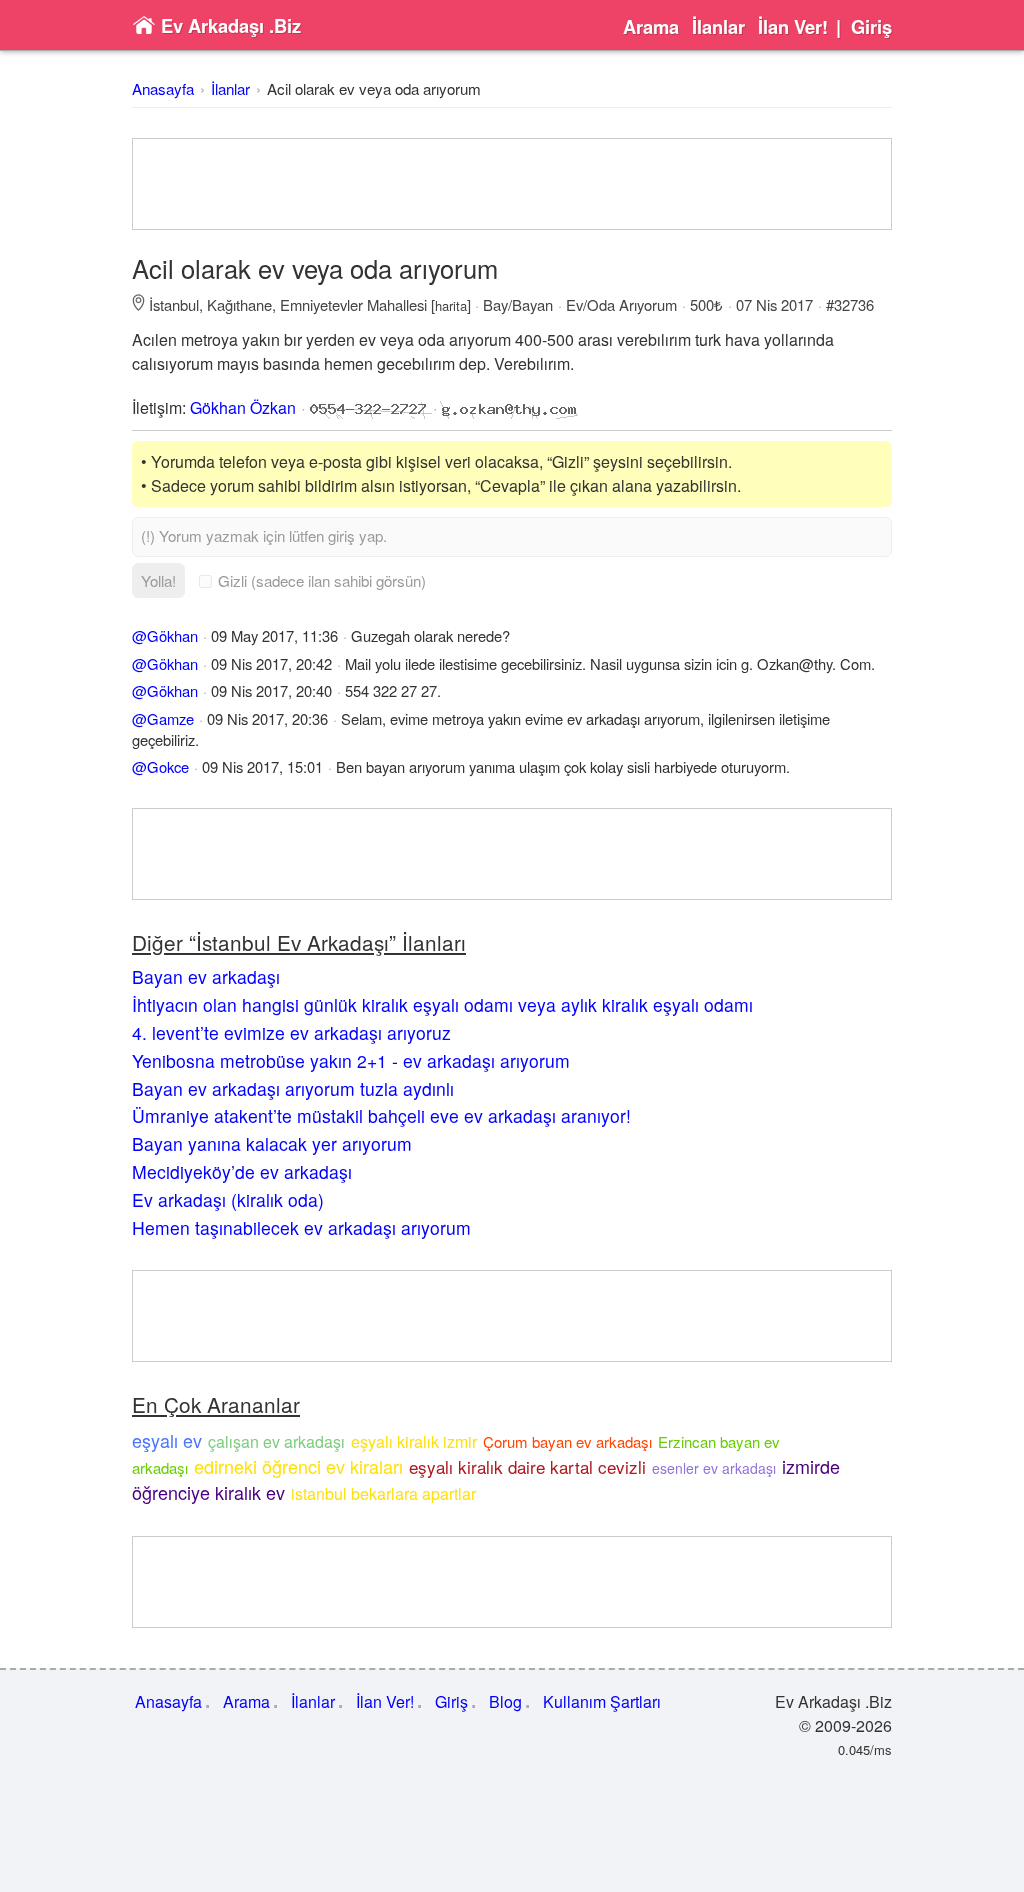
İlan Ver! (793, 27)
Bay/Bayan (518, 304)
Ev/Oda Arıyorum (621, 304)
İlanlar (718, 27)
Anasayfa (163, 88)
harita (451, 305)
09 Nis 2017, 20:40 (271, 690)
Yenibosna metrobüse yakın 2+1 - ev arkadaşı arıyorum (351, 1060)
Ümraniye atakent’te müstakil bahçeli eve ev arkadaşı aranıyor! (381, 1115)
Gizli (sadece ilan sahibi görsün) (322, 580)
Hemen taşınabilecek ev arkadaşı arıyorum (301, 1227)
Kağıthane (239, 304)
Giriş (871, 27)
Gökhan (172, 635)
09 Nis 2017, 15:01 (262, 766)
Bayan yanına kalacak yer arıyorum (272, 1143)
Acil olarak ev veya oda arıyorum (374, 88)
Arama (651, 27)
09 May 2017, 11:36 (274, 635)
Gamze (170, 718)
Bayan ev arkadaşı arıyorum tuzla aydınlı (293, 1088)
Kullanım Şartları (602, 1701)
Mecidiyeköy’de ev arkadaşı (242, 1171)
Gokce (168, 766)
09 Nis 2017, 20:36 (267, 718)
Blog (505, 1701)
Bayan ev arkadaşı (206, 976)
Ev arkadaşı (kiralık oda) (228, 1199)
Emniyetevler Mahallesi (353, 304)
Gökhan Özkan (243, 407)
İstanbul (174, 304)
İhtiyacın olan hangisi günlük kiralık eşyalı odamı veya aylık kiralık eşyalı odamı (442, 1004)
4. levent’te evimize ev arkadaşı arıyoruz (291, 1032)
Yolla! (158, 580)
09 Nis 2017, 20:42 (271, 663)
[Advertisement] (512, 184)
